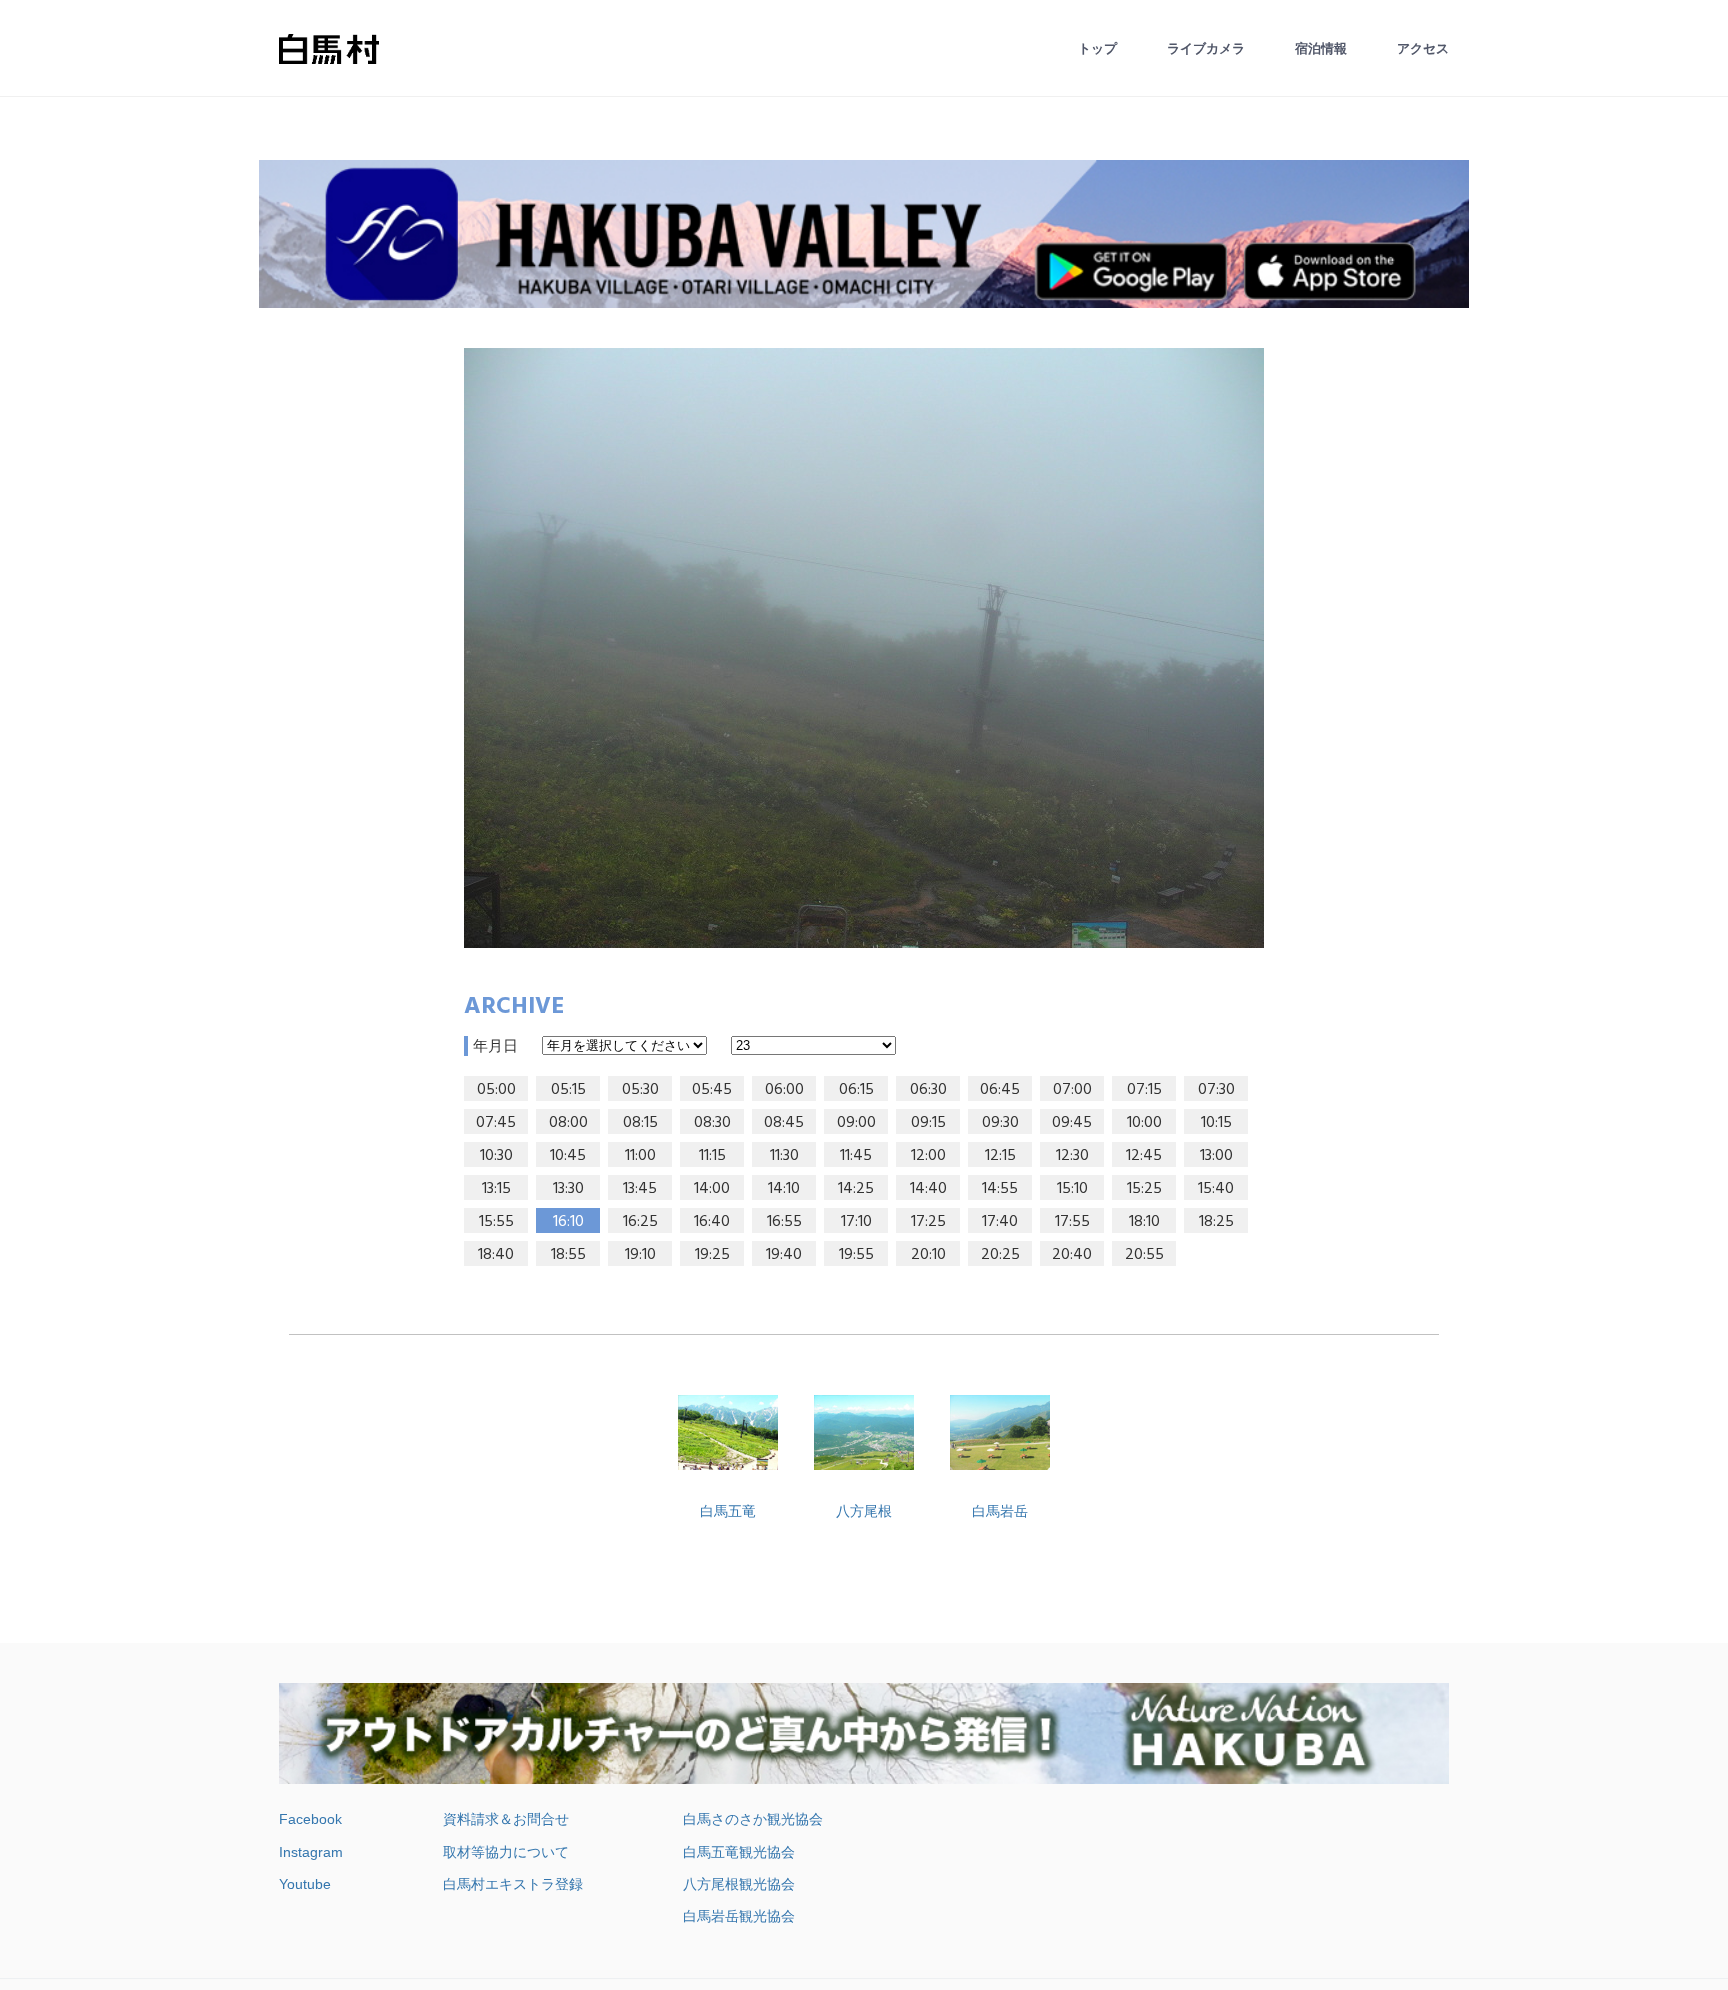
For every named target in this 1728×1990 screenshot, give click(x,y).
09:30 (1000, 1123)
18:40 (496, 1255)
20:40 (1072, 1255)
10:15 (1216, 1123)
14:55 (1000, 1189)
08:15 (640, 1123)
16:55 (784, 1222)
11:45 (856, 1156)
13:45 (640, 1189)
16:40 (712, 1222)
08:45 (784, 1123)
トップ (1097, 48)
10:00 (1144, 1123)
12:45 (1144, 1156)
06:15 (856, 1090)
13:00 (1216, 1156)
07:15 (1144, 1090)
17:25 (928, 1222)
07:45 (496, 1123)
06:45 (1000, 1090)
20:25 (1000, 1255)
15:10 (1072, 1189)
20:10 (928, 1255)
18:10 (1144, 1222)
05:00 (496, 1090)
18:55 (568, 1255)
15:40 (1216, 1189)
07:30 (1216, 1090)
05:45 (712, 1090)
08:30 (712, 1123)
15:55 (496, 1222)
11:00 (640, 1156)
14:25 (856, 1189)
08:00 (568, 1123)
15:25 (1144, 1189)
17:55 (1072, 1222)
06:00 (784, 1090)
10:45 (568, 1156)
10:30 (496, 1156)
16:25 (640, 1222)
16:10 (568, 1222)
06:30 (928, 1090)
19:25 (712, 1255)
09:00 (856, 1123)
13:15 (496, 1189)
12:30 (1072, 1156)
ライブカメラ (1206, 48)
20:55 (1144, 1255)
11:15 (712, 1156)
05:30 (640, 1090)
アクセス (1423, 48)
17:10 (856, 1222)
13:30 (568, 1189)
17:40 (1000, 1222)
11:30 (784, 1156)
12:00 (928, 1156)
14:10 (784, 1189)
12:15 (1000, 1156)
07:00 (1072, 1090)
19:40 (784, 1255)
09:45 (1072, 1123)
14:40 (928, 1189)
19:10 (640, 1255)
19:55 (856, 1255)
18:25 (1216, 1222)
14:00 (712, 1189)
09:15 (928, 1123)
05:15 (568, 1090)
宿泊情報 (1321, 48)
